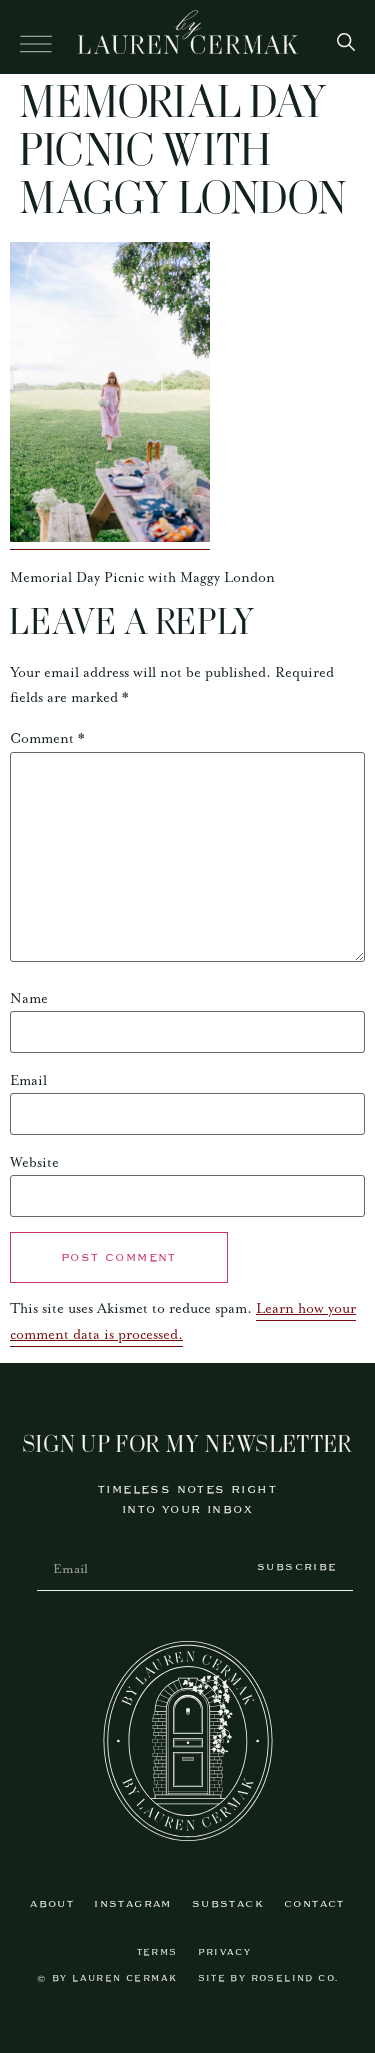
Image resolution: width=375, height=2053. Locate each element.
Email (28, 1081)
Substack (228, 1904)
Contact (314, 1904)
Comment (47, 739)
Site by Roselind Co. (268, 1978)
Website (34, 1163)
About (52, 1904)
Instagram (133, 1904)
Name (29, 999)
